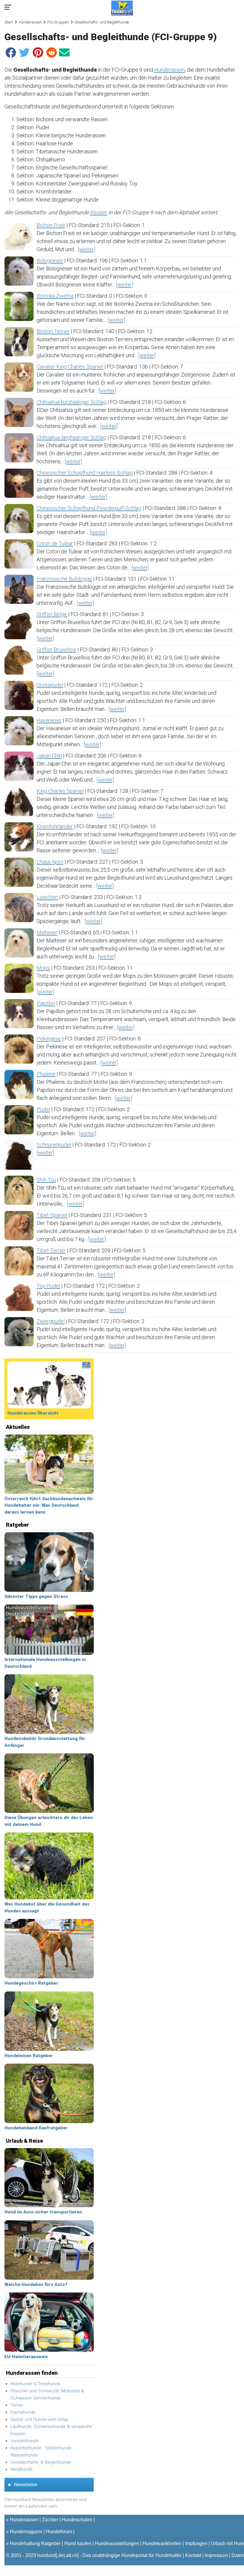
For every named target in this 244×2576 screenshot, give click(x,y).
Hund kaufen (78, 2543)
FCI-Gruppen (58, 22)
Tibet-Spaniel (52, 1215)
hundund (47, 2555)
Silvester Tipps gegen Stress (36, 1596)
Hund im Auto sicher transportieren (43, 2212)
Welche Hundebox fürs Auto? (36, 2284)
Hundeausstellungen (117, 2543)
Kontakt (193, 2555)
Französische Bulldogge (64, 579)
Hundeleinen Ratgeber (29, 2056)
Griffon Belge (52, 614)
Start (9, 22)
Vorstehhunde (25, 2441)
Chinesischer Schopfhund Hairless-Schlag (85, 473)
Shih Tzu (46, 1180)
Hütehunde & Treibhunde (35, 2384)
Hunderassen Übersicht (33, 1413)
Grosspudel (50, 685)
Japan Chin (49, 756)
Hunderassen (30, 22)
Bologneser (50, 260)
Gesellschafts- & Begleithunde (41, 2462)
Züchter (50, 2520)
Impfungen (196, 2543)
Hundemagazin (26, 2532)
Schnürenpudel (54, 1145)
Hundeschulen (77, 2520)
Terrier (17, 2405)
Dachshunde (23, 2412)
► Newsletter (23, 2485)
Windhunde (22, 2469)
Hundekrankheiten (162, 2543)
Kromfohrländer (55, 826)
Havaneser (49, 720)
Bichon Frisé (51, 225)
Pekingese (49, 1039)
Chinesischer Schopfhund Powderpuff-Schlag (89, 508)
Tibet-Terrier (51, 1250)
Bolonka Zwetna (55, 296)
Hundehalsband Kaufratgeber (36, 2128)
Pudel (43, 1109)
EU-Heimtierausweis (26, 2357)
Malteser (47, 932)
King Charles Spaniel (60, 791)
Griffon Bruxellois (56, 649)
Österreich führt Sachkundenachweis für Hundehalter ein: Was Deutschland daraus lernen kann (49, 1505)
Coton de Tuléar (55, 543)
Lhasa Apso (50, 862)
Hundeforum (59, 2532)
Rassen (98, 212)
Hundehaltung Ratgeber (35, 2543)
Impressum (216, 2555)
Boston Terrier (53, 331)
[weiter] (86, 249)
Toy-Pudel (48, 1286)
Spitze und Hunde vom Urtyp (39, 2419)
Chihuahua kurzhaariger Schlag (71, 402)
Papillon (46, 1003)
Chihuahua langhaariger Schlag (71, 437)
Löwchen (47, 897)
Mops (43, 968)
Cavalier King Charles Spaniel (70, 367)
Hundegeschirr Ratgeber (31, 1983)
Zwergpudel (51, 1321)
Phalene (46, 1074)
